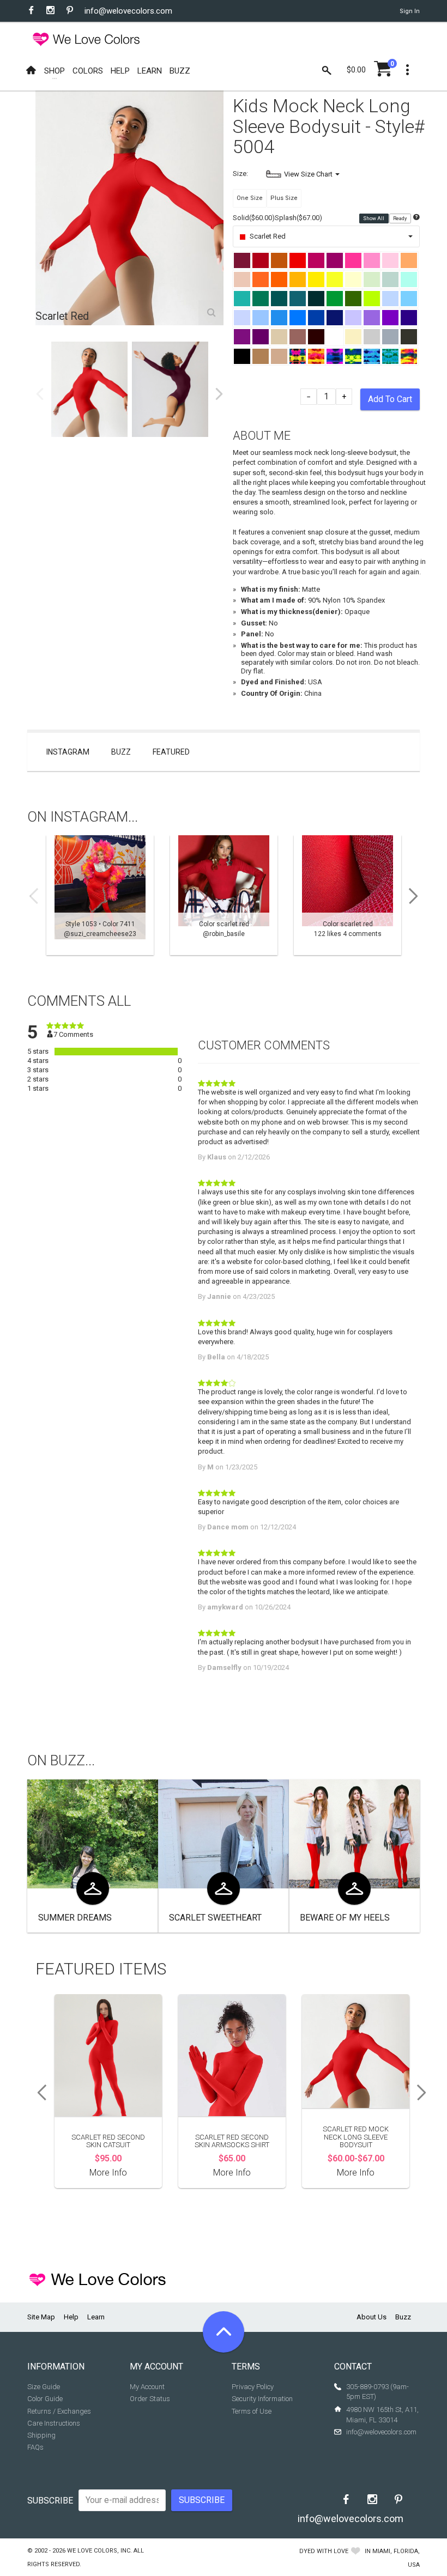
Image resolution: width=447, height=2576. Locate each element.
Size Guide (44, 2387)
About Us (372, 2317)
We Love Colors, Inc (99, 2551)
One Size (250, 198)
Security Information (262, 2399)
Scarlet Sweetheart (215, 1918)
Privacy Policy (253, 2387)
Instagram (68, 752)
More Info (108, 2173)
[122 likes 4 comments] (348, 895)
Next (219, 394)
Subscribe (50, 2501)
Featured (171, 752)
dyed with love (324, 2551)
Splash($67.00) (298, 218)
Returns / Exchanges (59, 2411)
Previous (40, 394)
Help (71, 2317)
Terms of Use (252, 2411)
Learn (96, 2317)
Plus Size (284, 198)
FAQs (35, 2447)
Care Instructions (54, 2423)
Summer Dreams (75, 1918)
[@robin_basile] (224, 895)
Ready (400, 218)
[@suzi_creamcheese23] (100, 895)
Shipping (41, 2435)
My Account (147, 2387)
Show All (374, 218)
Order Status (150, 2399)
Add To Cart (390, 399)
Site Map (41, 2317)
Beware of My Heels (345, 1918)
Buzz (121, 752)
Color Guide (45, 2399)
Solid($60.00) (254, 218)
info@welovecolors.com (128, 11)
